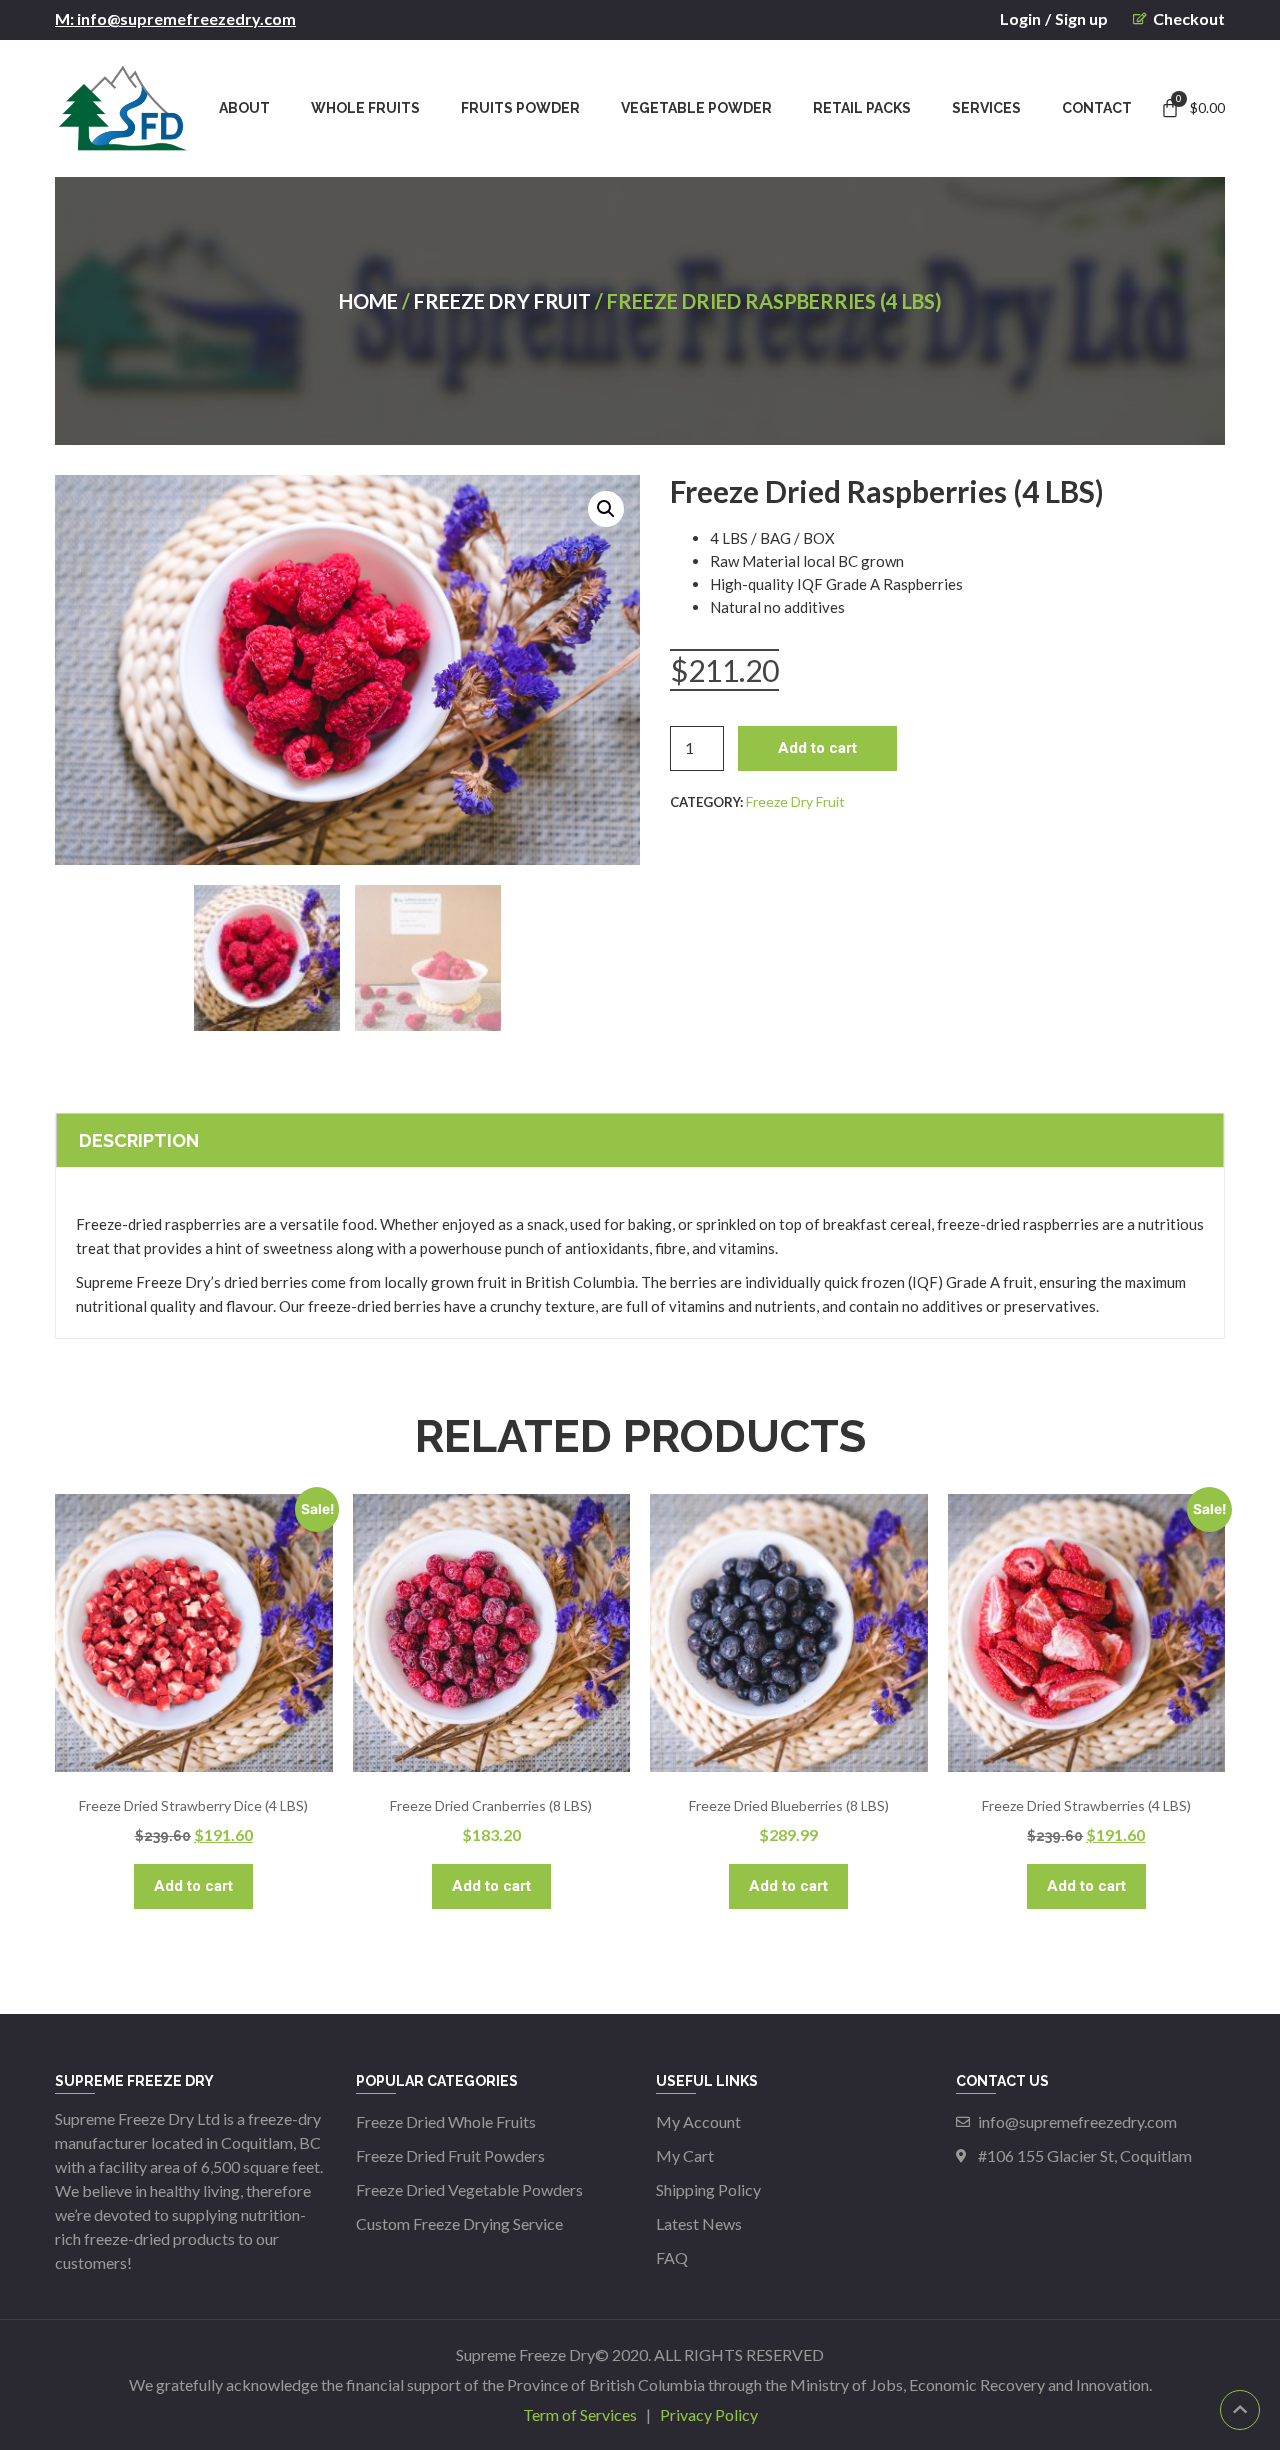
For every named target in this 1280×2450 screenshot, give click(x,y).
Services (986, 108)
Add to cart (817, 748)
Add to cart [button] (193, 1886)
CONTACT (1097, 108)
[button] (606, 509)
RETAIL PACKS (862, 108)
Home (368, 301)
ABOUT (244, 108)
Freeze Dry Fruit (502, 301)
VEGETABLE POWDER (696, 108)
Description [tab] (139, 1140)
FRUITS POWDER (520, 108)
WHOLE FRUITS (365, 108)
